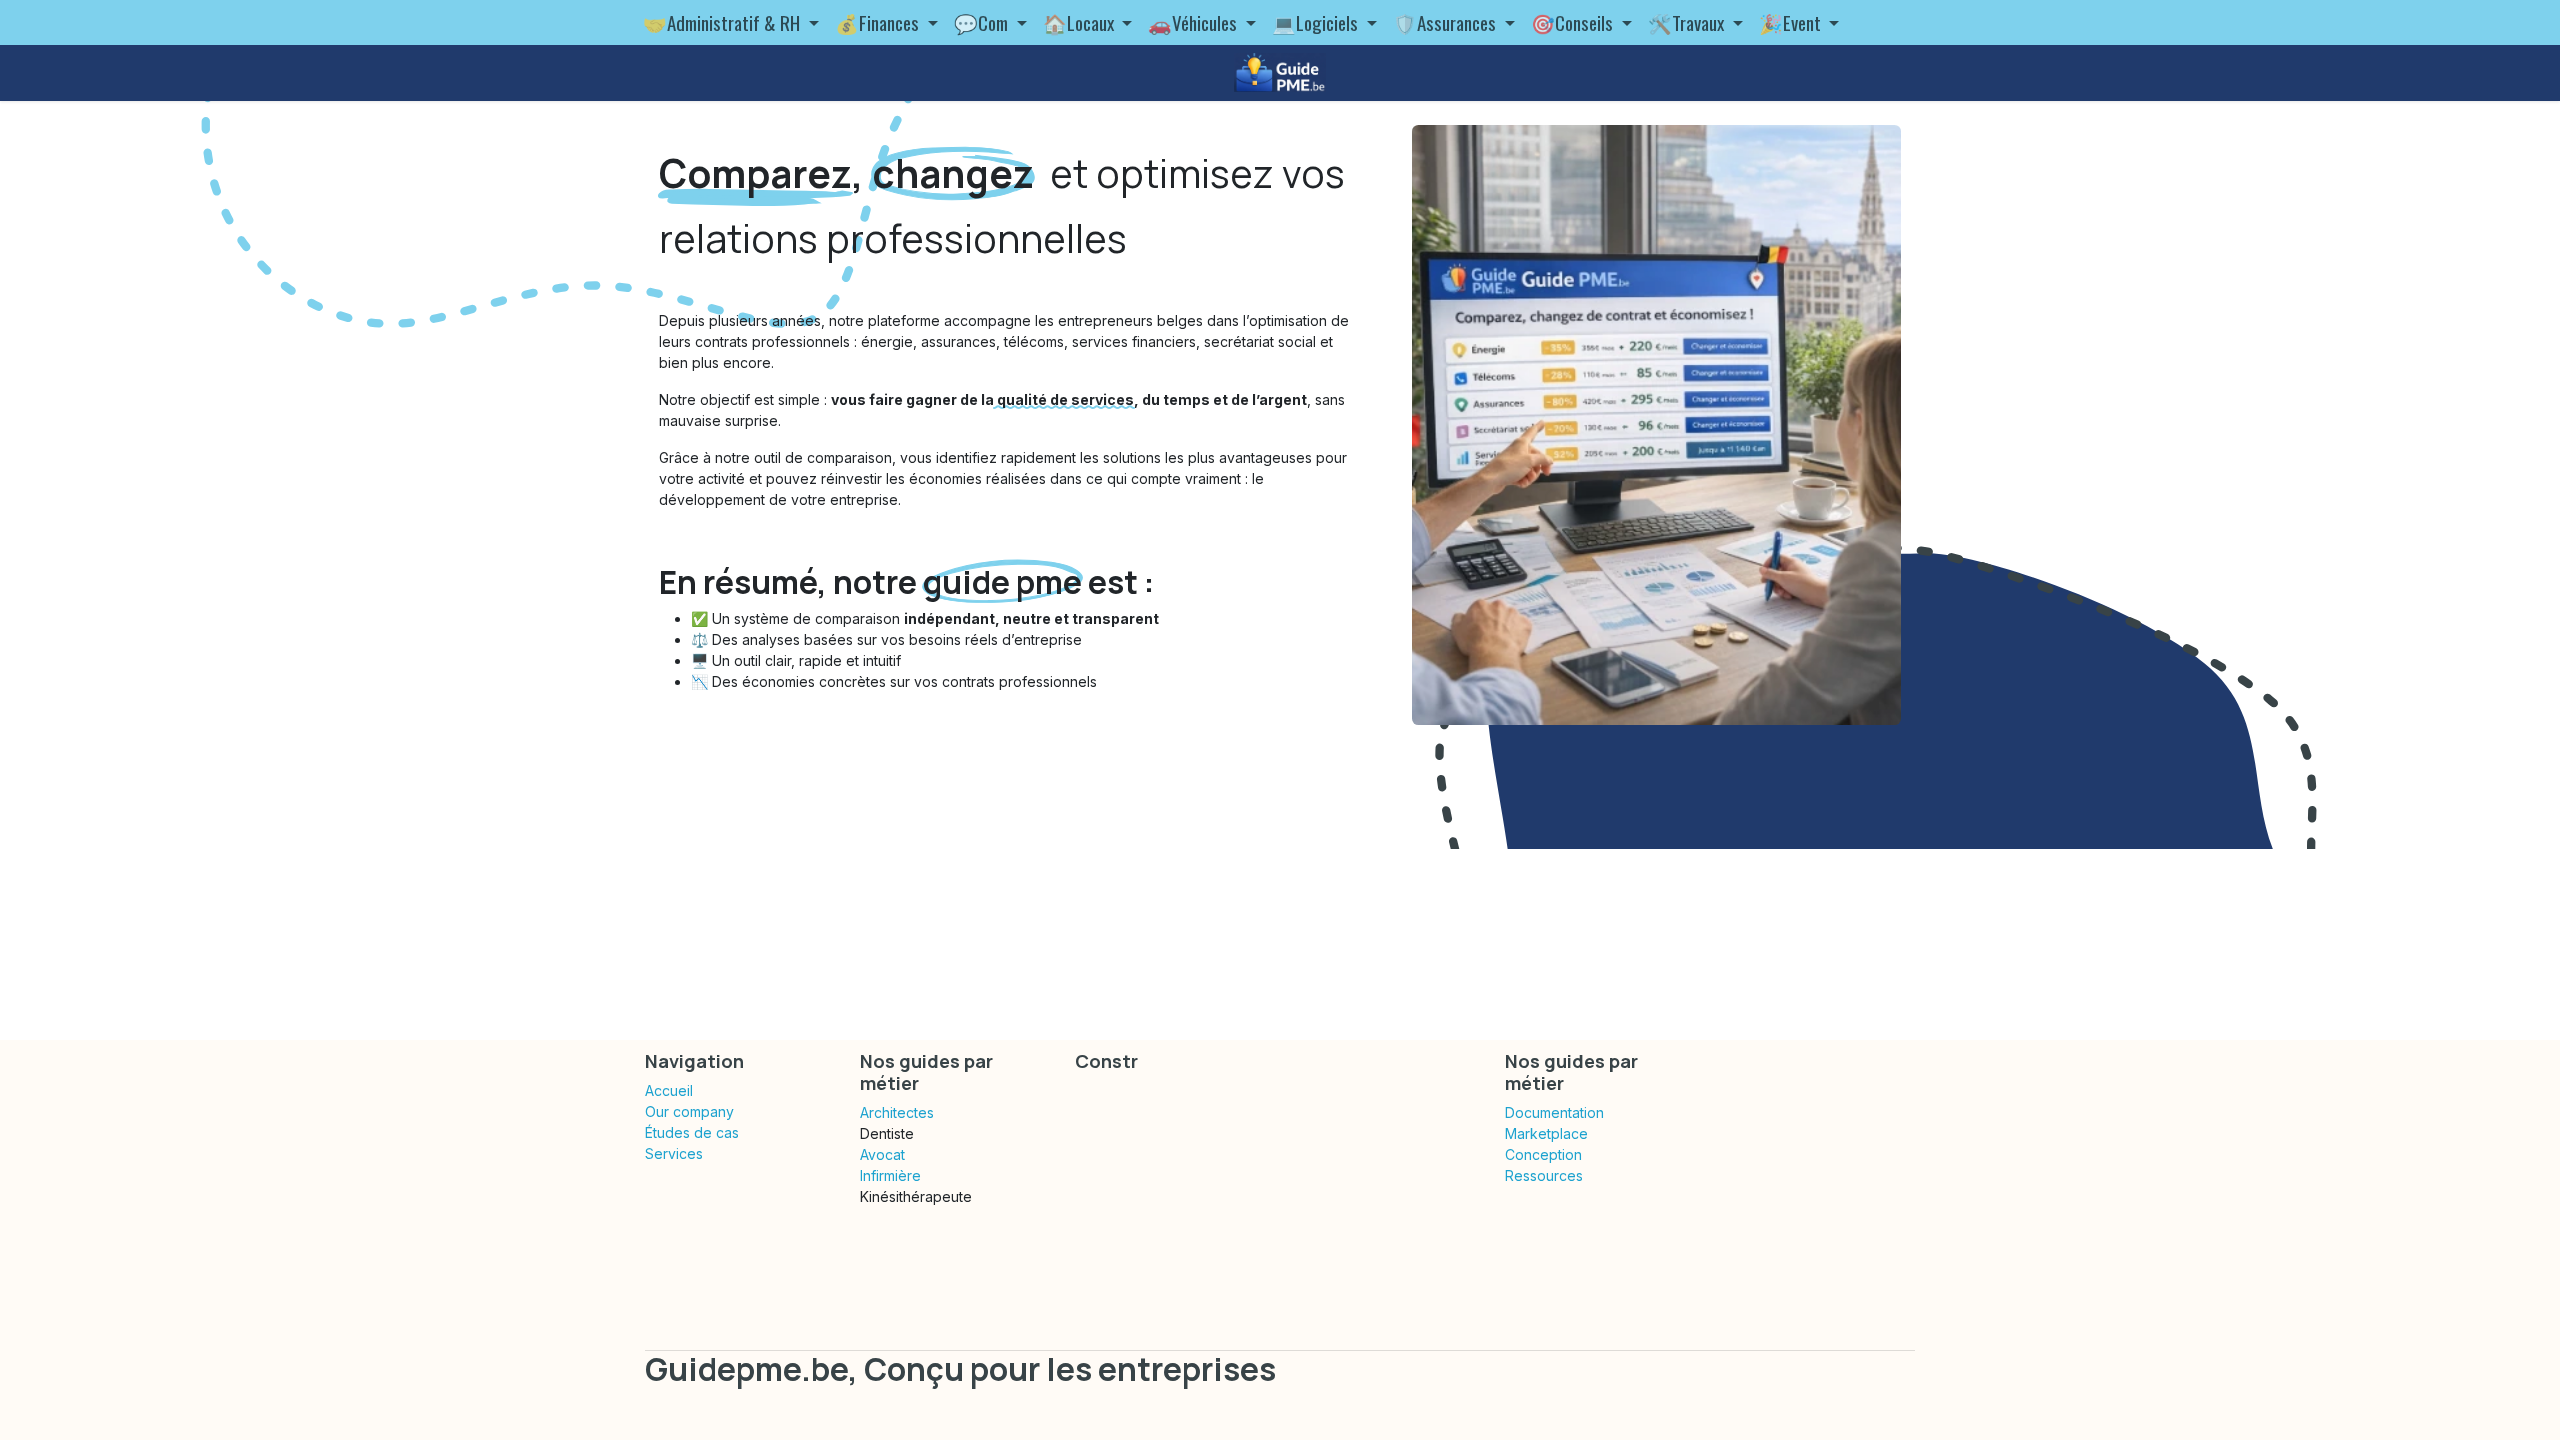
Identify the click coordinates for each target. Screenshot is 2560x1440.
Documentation (1554, 1112)
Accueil (669, 1090)
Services (674, 1153)
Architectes (897, 1112)
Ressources (1544, 1175)
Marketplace (1546, 1133)
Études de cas (692, 1132)
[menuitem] (731, 22)
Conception (1543, 1154)
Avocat (882, 1154)
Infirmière (890, 1175)
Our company (689, 1111)
